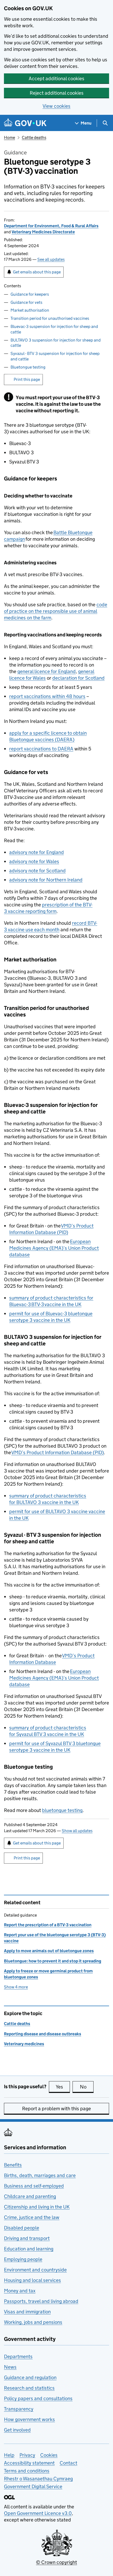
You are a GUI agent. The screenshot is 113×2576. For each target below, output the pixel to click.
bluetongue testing (62, 1810)
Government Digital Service (33, 2486)
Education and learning (29, 2249)
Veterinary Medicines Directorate (43, 232)
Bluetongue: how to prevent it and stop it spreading (53, 1961)
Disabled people (22, 2228)
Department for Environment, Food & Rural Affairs (51, 226)
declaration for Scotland (78, 678)
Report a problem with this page (56, 2109)
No (87, 2087)
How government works (29, 2419)
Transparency (19, 2409)
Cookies (49, 2455)
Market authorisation (30, 310)
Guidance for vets (26, 302)
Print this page (27, 379)
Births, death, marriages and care (40, 2175)
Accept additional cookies (56, 79)
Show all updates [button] (77, 1831)
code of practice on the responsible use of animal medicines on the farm (56, 611)
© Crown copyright (56, 2562)
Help (9, 2455)
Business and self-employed (34, 2186)
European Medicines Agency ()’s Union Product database (54, 1248)
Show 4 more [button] (16, 1987)
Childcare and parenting (30, 2196)
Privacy (27, 2455)
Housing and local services (32, 2280)
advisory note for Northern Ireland (46, 880)
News (10, 2367)
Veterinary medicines (24, 2044)
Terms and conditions (27, 2471)
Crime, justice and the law (32, 2217)
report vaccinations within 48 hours (47, 696)
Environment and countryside (35, 2270)
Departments (18, 2356)
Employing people (23, 2259)
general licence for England (47, 671)
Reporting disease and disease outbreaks (43, 2034)
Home (9, 137)
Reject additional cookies (57, 93)
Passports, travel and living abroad (41, 2301)
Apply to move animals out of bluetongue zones (49, 1951)
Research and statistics (29, 2388)
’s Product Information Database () (58, 1452)
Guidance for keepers (30, 294)
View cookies (56, 106)
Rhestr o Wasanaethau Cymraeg (38, 2479)
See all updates (51, 259)
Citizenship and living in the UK (37, 2207)
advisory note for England (37, 852)
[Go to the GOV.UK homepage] (25, 123)
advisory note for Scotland (37, 871)
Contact (68, 2463)
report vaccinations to (41, 749)
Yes (63, 2087)
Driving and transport (27, 2238)
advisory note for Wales (34, 861)
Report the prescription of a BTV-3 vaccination (48, 1925)
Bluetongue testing (28, 367)
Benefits (13, 2165)
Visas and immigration (27, 2312)
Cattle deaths (34, 137)
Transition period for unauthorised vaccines (50, 318)
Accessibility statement (29, 2463)
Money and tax (20, 2291)
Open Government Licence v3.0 (38, 2513)
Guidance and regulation (30, 2377)
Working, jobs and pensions (33, 2322)
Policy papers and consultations (38, 2398)
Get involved (17, 2430)
